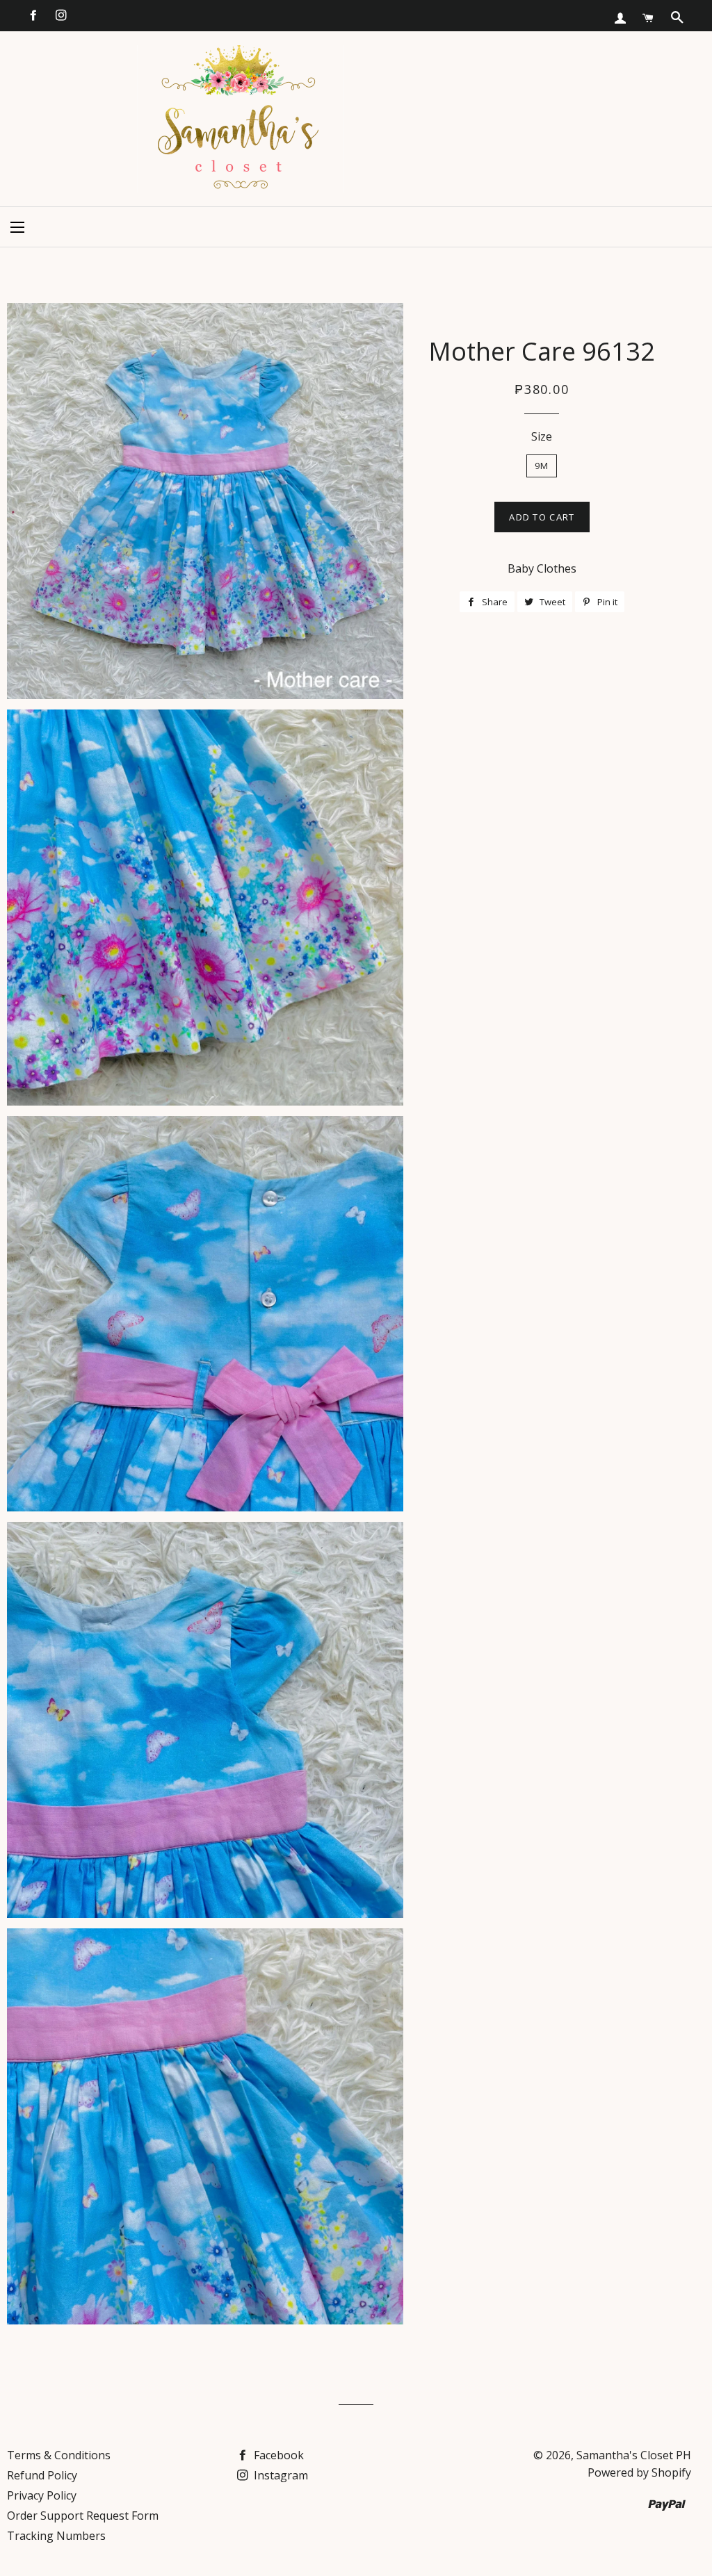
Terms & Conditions (59, 2455)
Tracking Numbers (56, 2536)
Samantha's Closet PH (634, 2455)
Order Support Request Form (83, 2516)
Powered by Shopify (639, 2472)
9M (542, 466)
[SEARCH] (677, 17)
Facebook (277, 2455)
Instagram (280, 2475)
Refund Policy (42, 2475)
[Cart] (648, 18)
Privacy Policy (42, 2495)
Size (542, 436)
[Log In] (620, 18)
